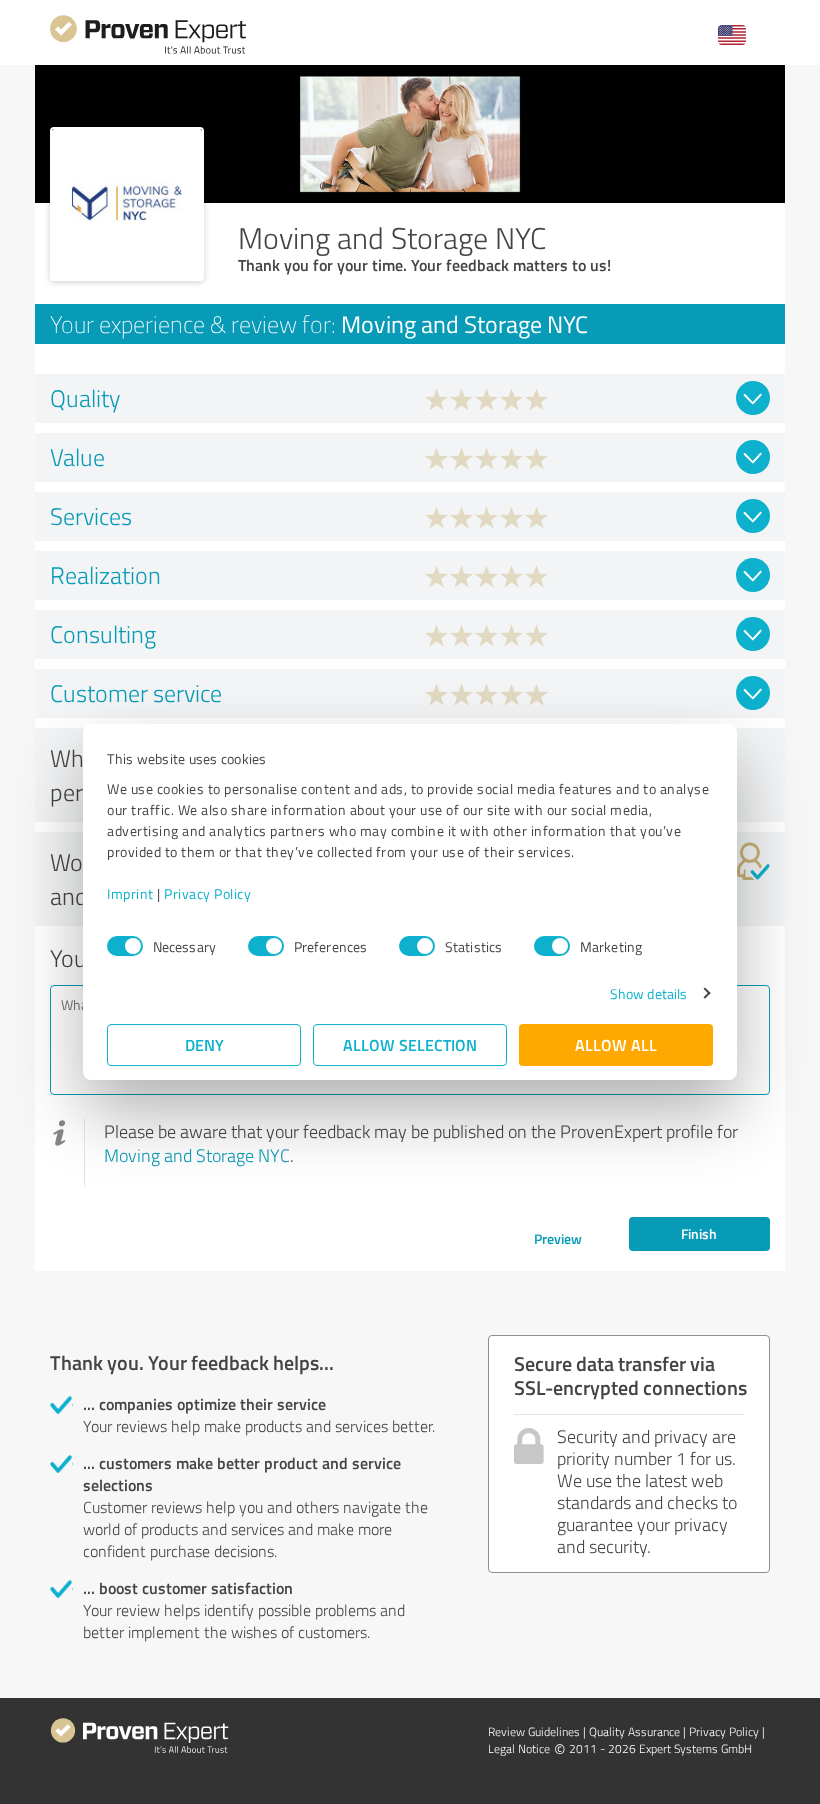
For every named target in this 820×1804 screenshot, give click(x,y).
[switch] (266, 946)
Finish (699, 1233)
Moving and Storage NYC (197, 1155)
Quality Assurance (634, 1731)
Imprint (130, 893)
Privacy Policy (207, 893)
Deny (204, 1044)
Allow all (616, 1044)
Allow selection (410, 1044)
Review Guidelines (534, 1731)
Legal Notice (519, 1748)
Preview (558, 1238)
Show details (648, 993)
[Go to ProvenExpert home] (148, 51)
